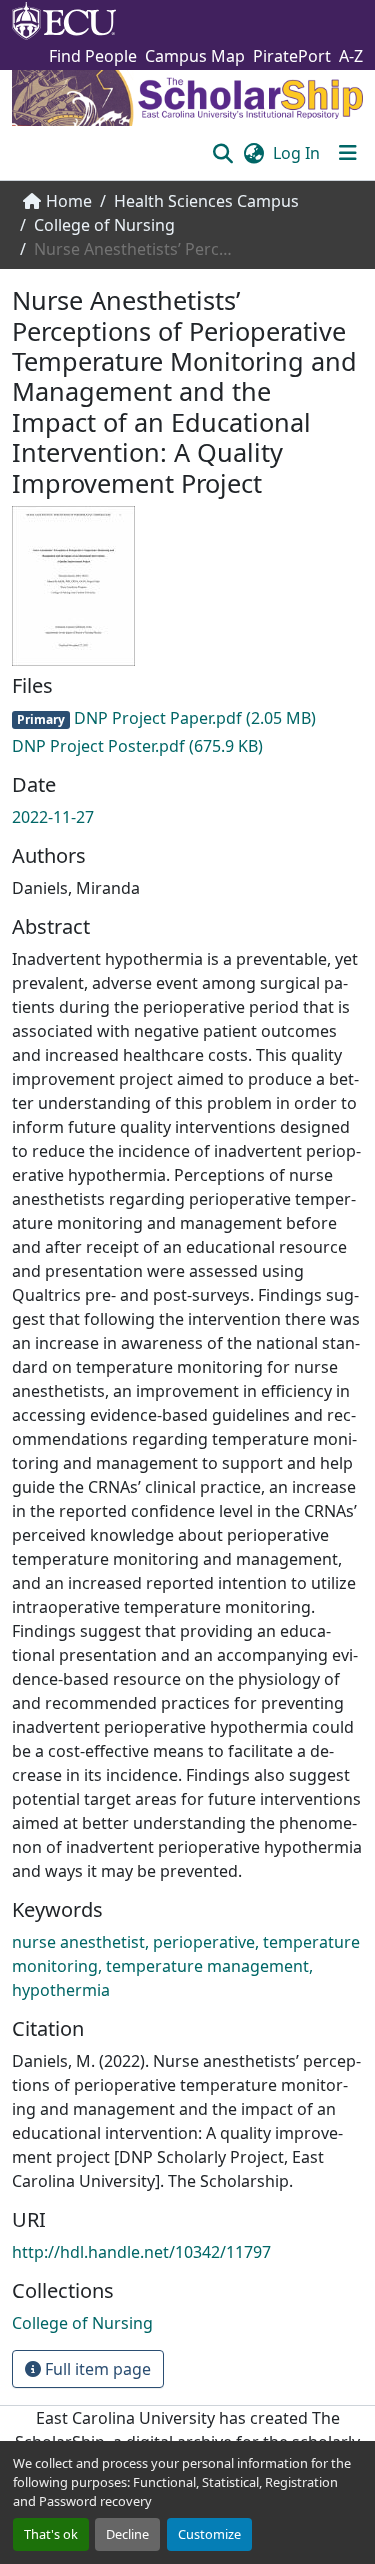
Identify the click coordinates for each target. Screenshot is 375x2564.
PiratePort (292, 56)
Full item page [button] (96, 2369)
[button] (222, 153)
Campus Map (195, 56)
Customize (209, 2534)
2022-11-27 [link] (53, 817)
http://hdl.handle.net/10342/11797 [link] (141, 2252)
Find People (93, 56)
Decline (127, 2534)
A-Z (351, 56)
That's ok (51, 2534)
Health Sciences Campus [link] (206, 201)
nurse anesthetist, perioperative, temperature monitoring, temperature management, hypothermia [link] (186, 1966)
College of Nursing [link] (104, 225)
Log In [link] (296, 153)
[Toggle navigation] (348, 153)
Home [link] (69, 201)
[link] (187, 718)
